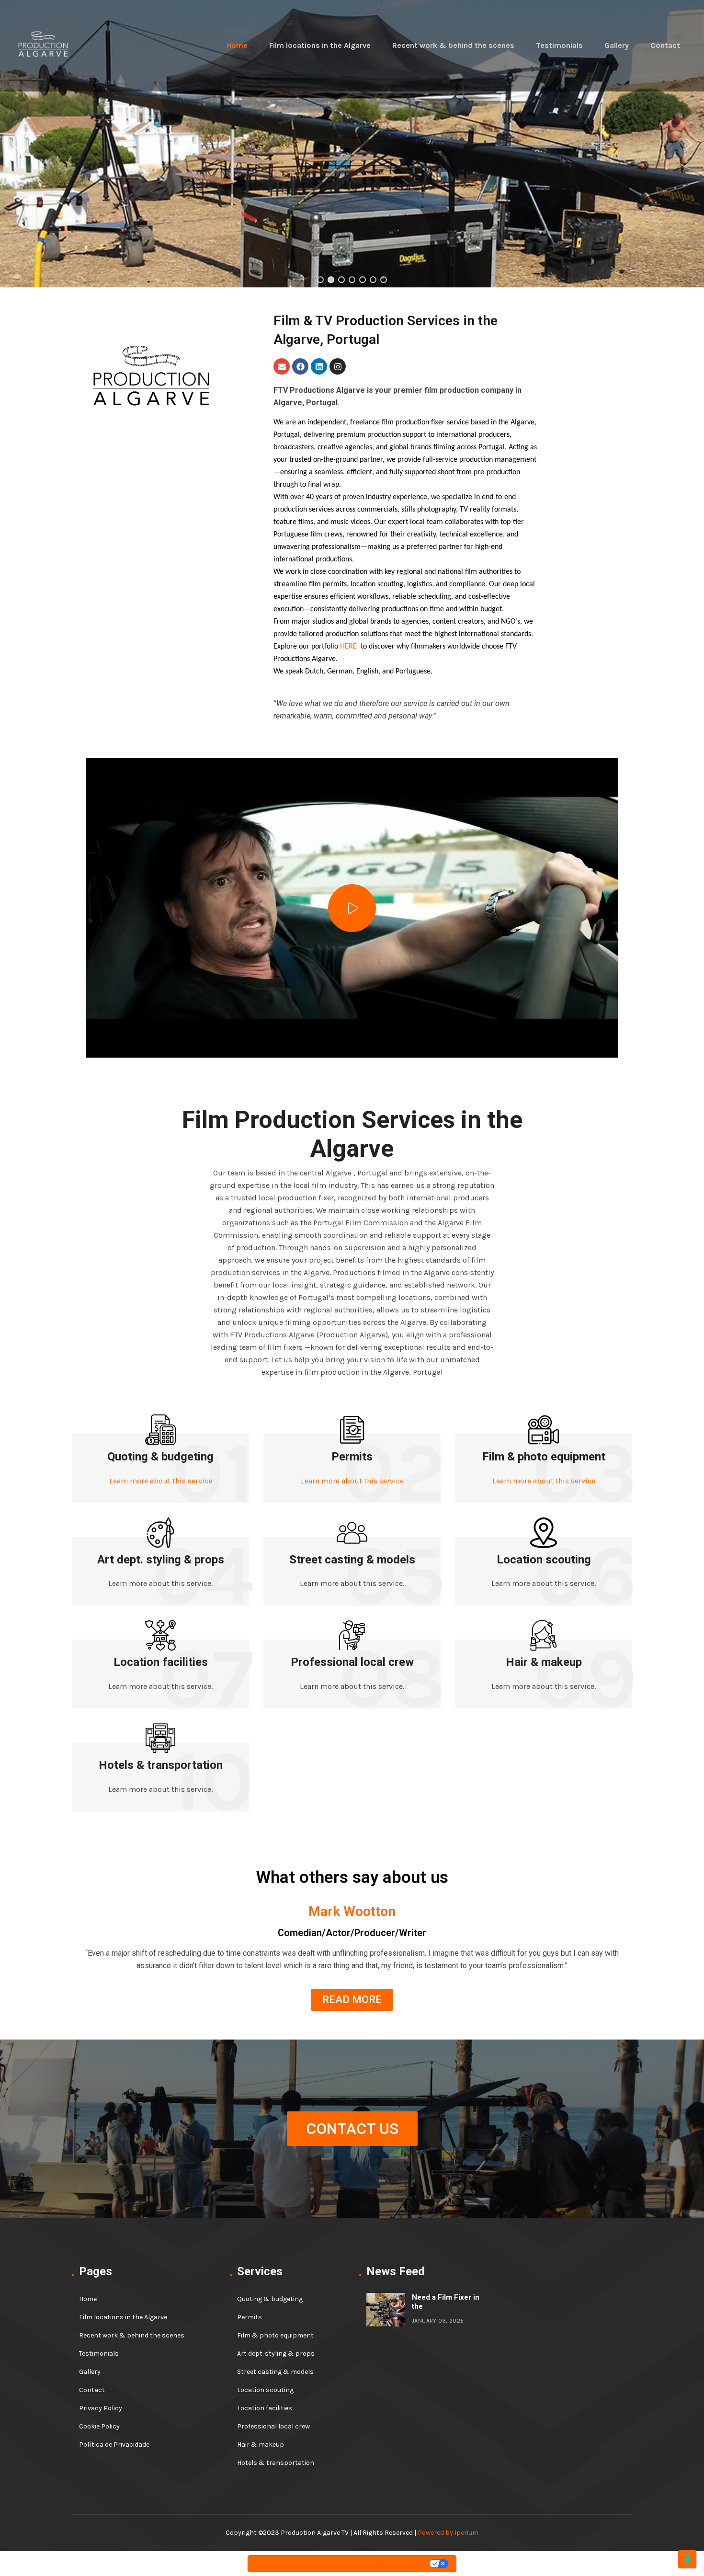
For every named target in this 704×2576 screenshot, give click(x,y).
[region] (352, 144)
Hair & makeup (544, 1662)
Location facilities (161, 1662)
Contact (665, 45)
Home (237, 45)
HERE (348, 647)
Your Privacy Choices (383, 2564)
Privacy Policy (101, 2408)
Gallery (617, 45)
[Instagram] (338, 366)
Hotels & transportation (161, 1765)
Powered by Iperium (448, 2533)
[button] (15, 144)
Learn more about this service (161, 1481)
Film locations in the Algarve (320, 45)
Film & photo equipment (544, 1457)
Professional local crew (352, 1662)
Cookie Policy (99, 2426)
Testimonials (559, 45)
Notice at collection (292, 2564)
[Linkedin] (319, 366)
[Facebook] (300, 366)
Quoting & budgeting (160, 1457)
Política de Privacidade (114, 2445)
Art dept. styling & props (161, 1560)
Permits (352, 1457)
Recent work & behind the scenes (453, 45)
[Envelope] (282, 366)
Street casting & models (352, 1560)
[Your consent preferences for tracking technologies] (687, 2559)
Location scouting (544, 1560)
